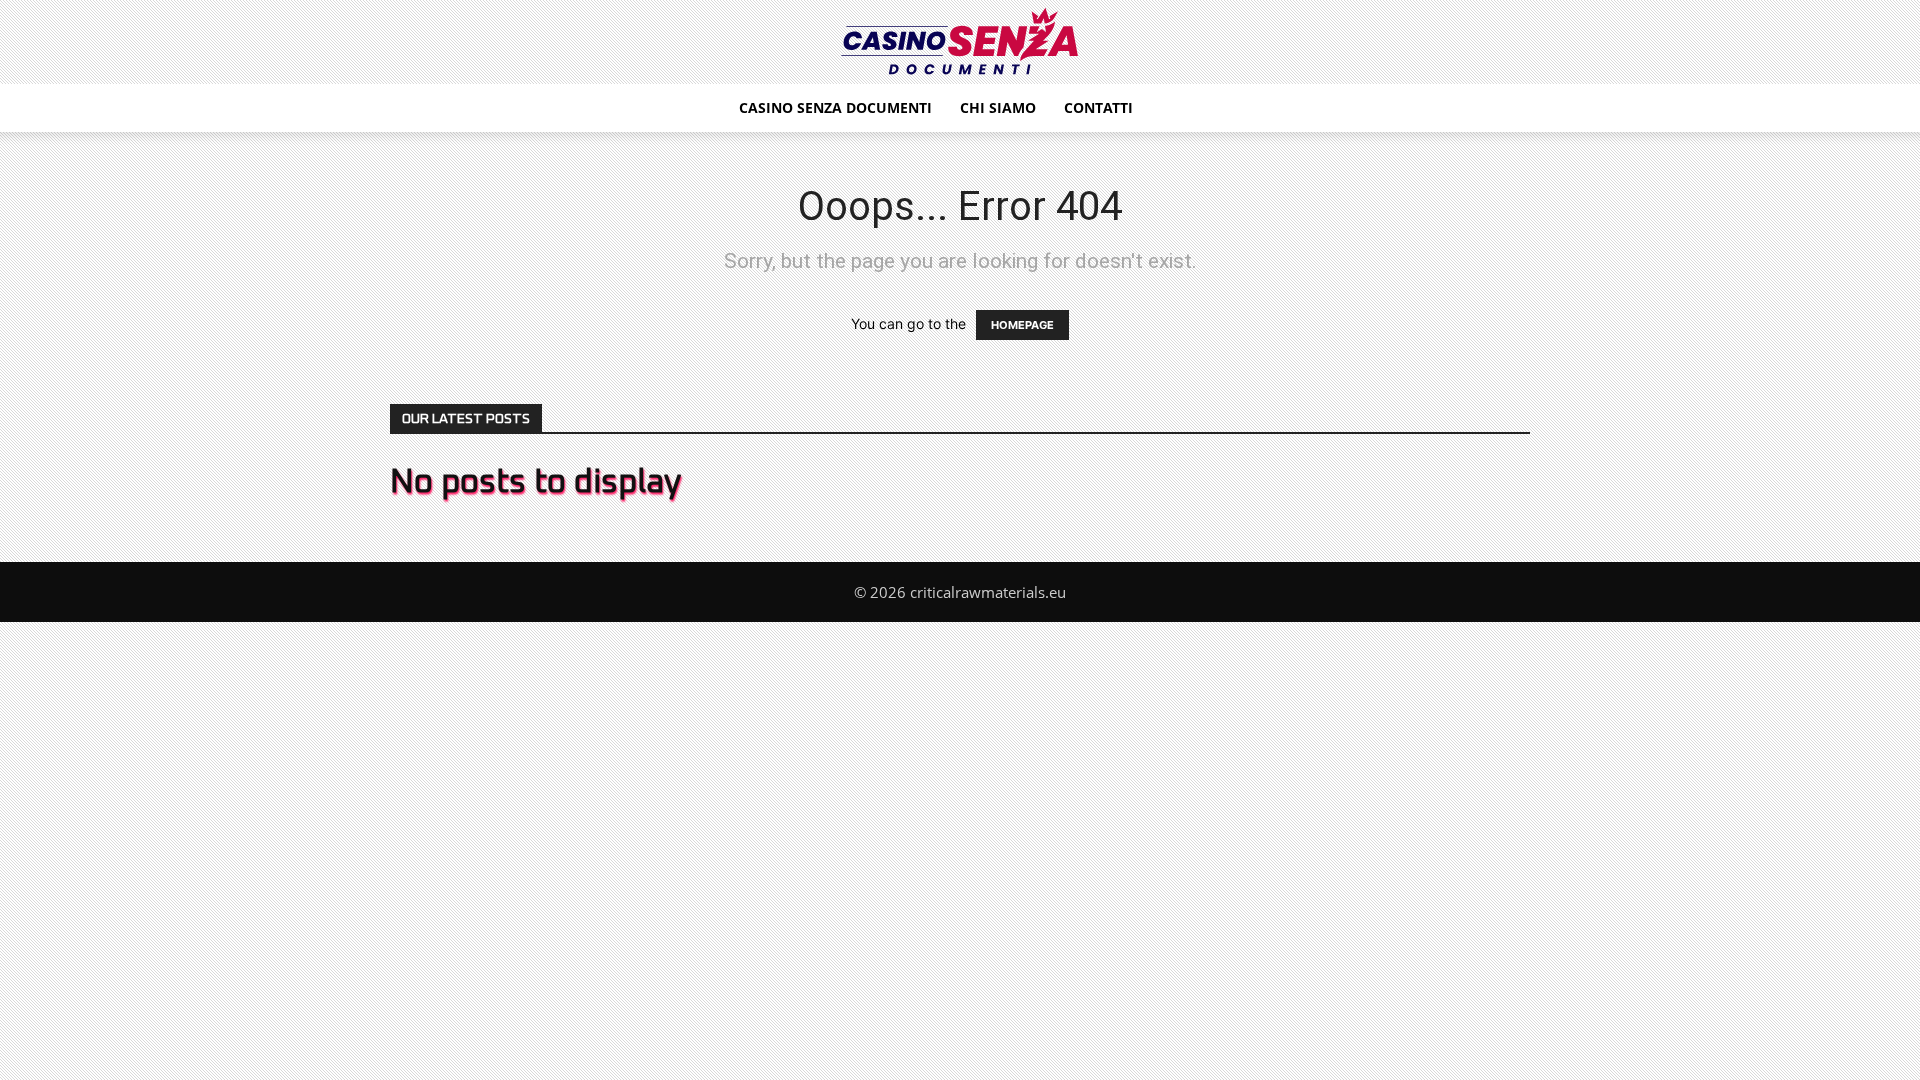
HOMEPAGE (1022, 325)
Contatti (1098, 107)
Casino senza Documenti (835, 107)
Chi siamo (998, 107)
